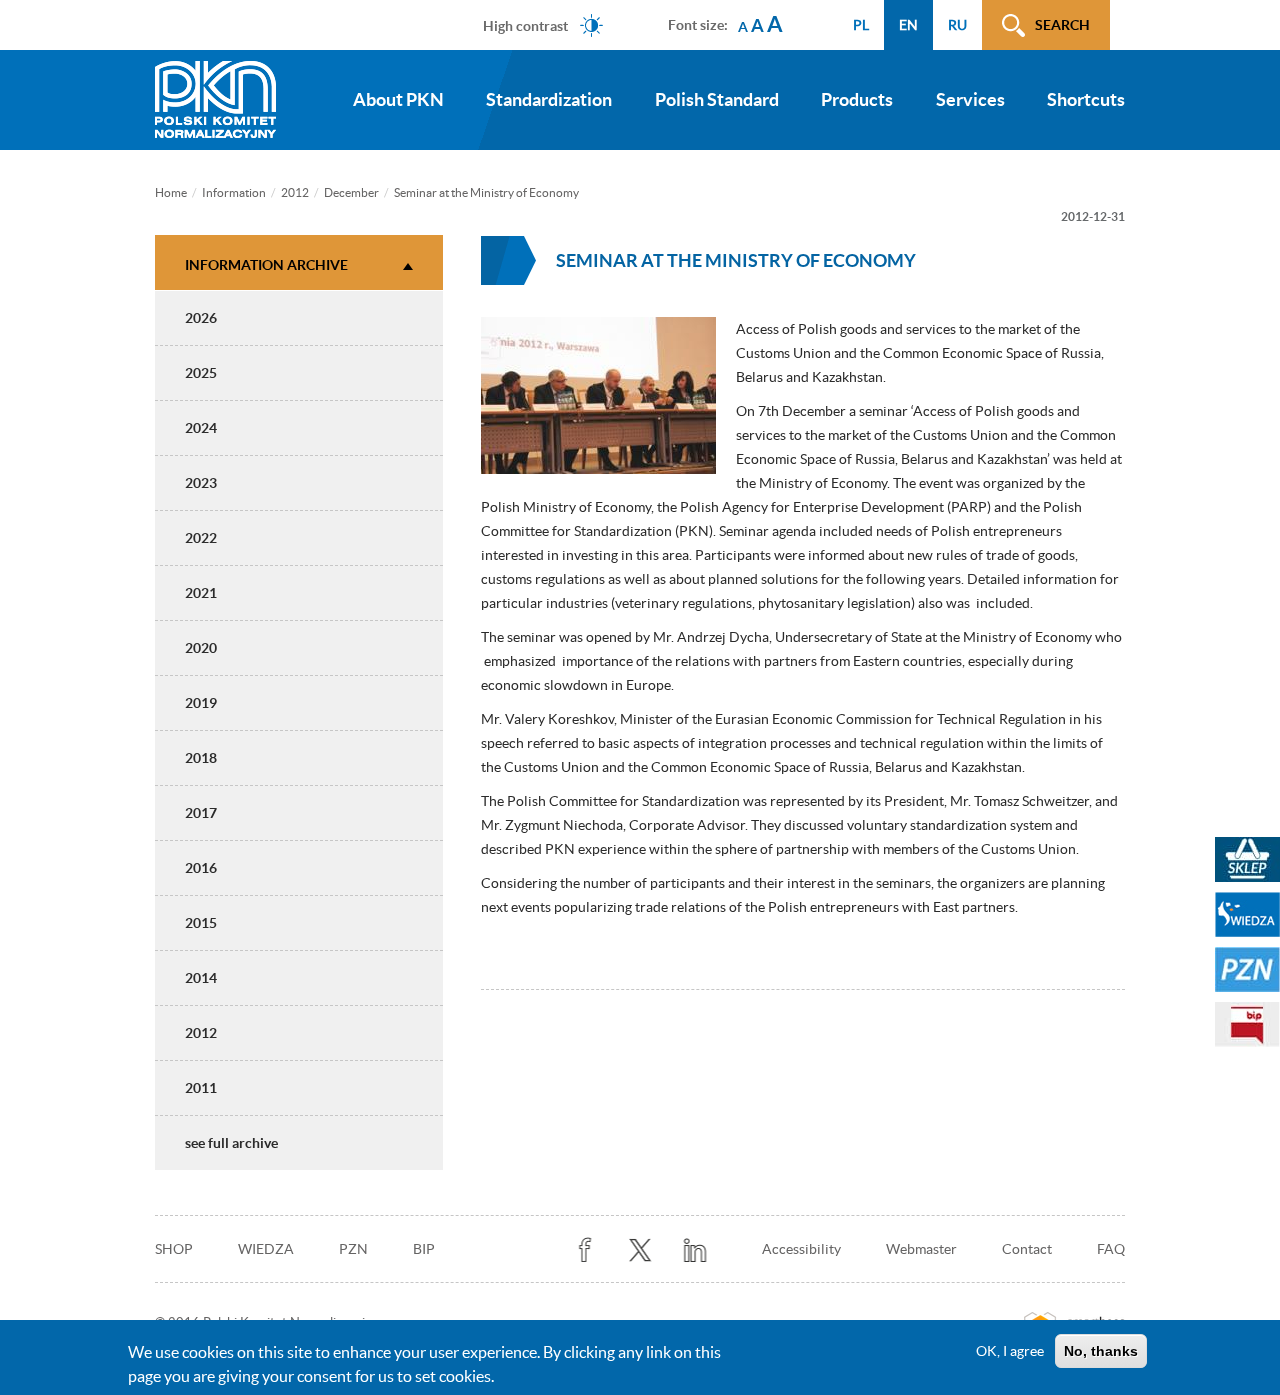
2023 (201, 483)
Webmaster (921, 1249)
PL (861, 25)
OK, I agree (1010, 1351)
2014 (201, 978)
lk (695, 1250)
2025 (201, 373)
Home (171, 192)
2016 (201, 868)
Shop (174, 1249)
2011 (201, 1088)
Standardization (549, 99)
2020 (201, 648)
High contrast (525, 25)
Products (857, 99)
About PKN (398, 99)
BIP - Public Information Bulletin (1247, 1024)
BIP (424, 1249)
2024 (201, 428)
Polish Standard (717, 99)
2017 (201, 813)
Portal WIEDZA (1247, 914)
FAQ (1111, 1249)
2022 (201, 538)
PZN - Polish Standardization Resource (1247, 969)
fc (585, 1250)
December (351, 192)
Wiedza (266, 1249)
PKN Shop (1247, 859)
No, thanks (1101, 1351)
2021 (201, 593)
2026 (201, 318)
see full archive (231, 1143)
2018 (201, 758)
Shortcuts (1086, 99)
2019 (201, 703)
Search (1062, 25)
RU (957, 25)
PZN (353, 1249)
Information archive (266, 265)
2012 (295, 192)
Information (234, 192)
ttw (640, 1250)
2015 (201, 923)
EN (908, 25)
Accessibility (801, 1249)
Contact (1027, 1249)
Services (970, 99)
